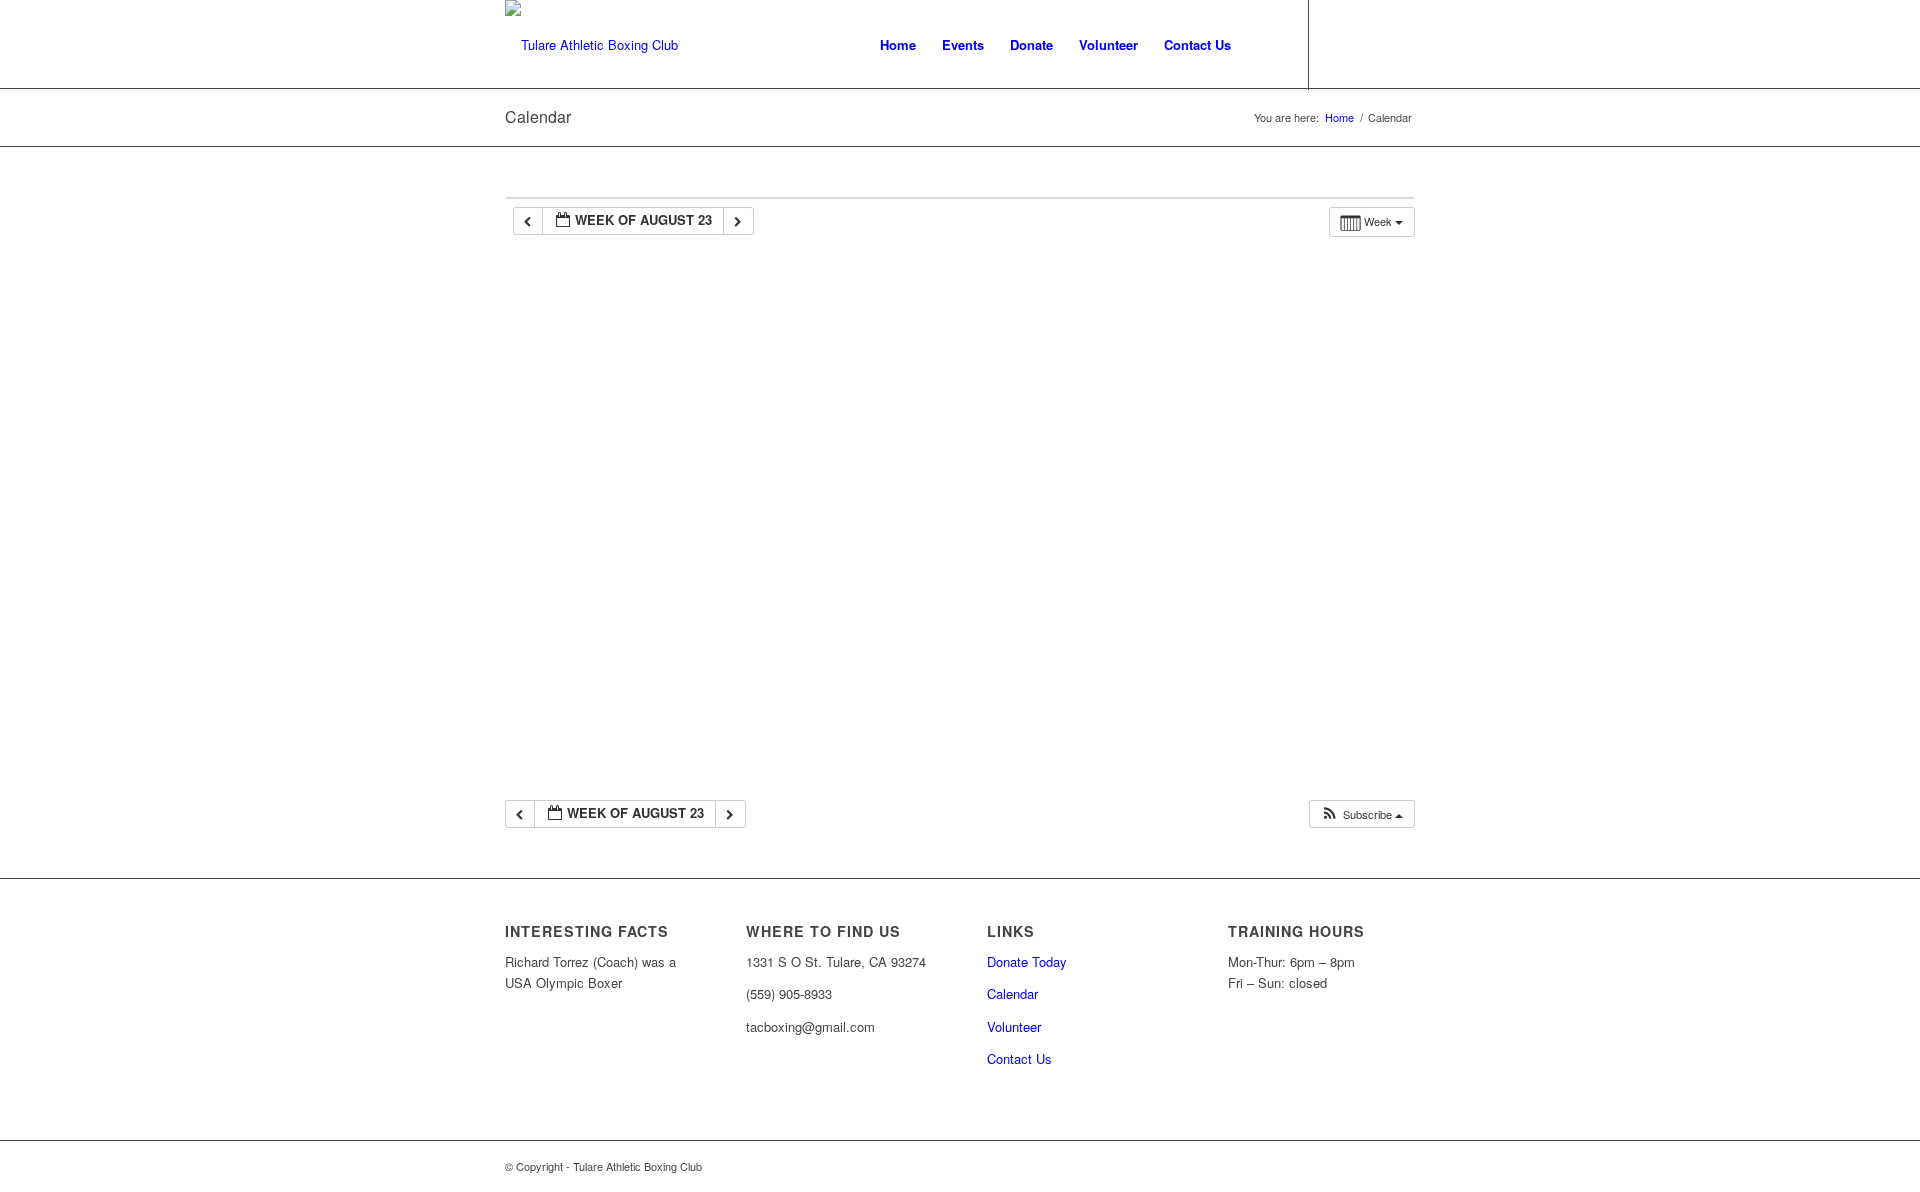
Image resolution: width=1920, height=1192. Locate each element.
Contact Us (1019, 1058)
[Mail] (1400, 44)
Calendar (538, 116)
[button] (1361, 814)
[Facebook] (1340, 44)
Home (1339, 117)
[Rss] (1370, 44)
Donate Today (1027, 961)
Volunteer (1014, 1026)
